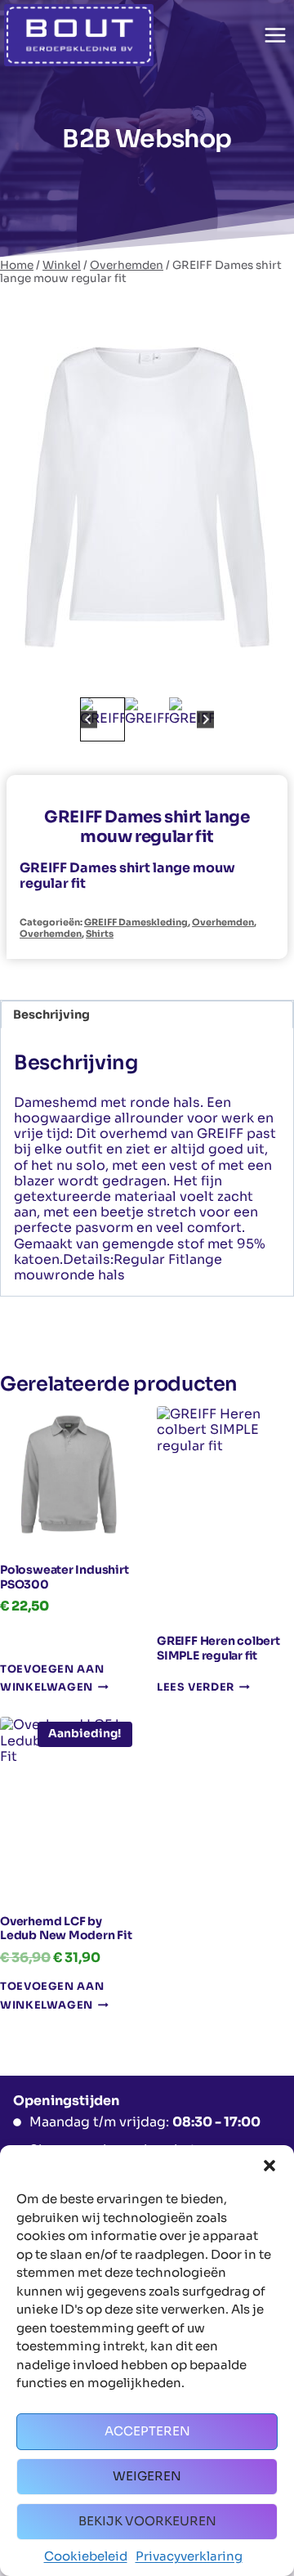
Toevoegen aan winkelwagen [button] (52, 1679)
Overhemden (223, 922)
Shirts (100, 934)
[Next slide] (205, 720)
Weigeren (147, 2476)
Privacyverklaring (189, 2556)
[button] (269, 2166)
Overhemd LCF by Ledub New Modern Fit (66, 1929)
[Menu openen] (275, 35)
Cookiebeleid (86, 2556)
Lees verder (196, 1688)
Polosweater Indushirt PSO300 (65, 1577)
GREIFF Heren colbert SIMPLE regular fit (218, 1648)
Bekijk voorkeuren (147, 2521)
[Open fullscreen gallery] (265, 677)
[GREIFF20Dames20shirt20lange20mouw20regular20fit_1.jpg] (147, 497)
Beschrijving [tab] (51, 1015)
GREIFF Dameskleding (136, 922)
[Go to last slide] (89, 720)
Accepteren (147, 2431)
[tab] (134, 676)
